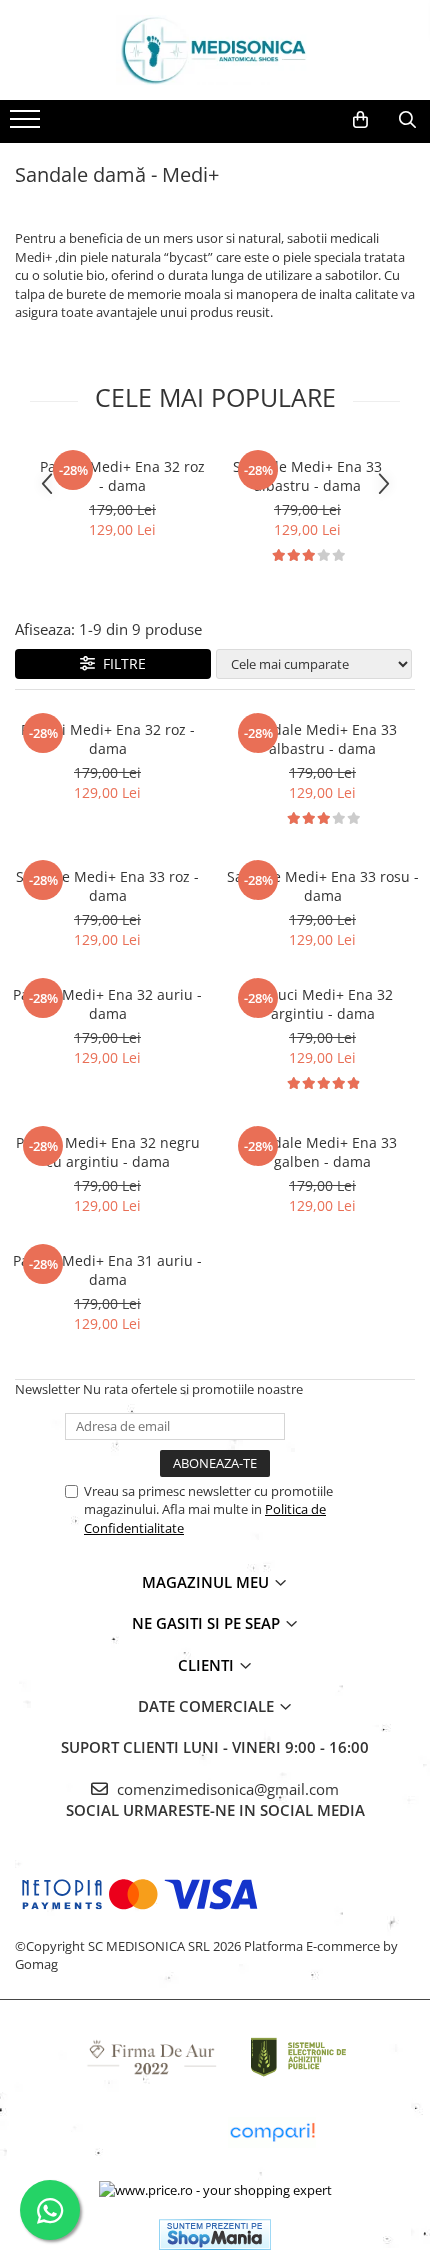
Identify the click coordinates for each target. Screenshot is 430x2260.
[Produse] (27, 125)
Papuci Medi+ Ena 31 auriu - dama (107, 1270)
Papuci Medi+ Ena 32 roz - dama (122, 476)
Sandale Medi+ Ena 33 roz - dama (107, 886)
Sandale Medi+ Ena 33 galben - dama (322, 1152)
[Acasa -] (215, 50)
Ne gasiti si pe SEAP (208, 1623)
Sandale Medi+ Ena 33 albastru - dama (307, 476)
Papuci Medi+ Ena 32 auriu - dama (107, 1004)
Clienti (208, 1665)
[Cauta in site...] (407, 120)
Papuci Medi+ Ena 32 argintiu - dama (323, 1004)
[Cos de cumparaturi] (360, 120)
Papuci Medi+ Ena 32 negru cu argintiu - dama (108, 1152)
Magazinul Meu (207, 1582)
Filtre (120, 663)
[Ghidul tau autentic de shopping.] (272, 2132)
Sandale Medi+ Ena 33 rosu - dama (323, 886)
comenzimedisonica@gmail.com (226, 1789)
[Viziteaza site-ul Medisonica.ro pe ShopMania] (215, 2234)
